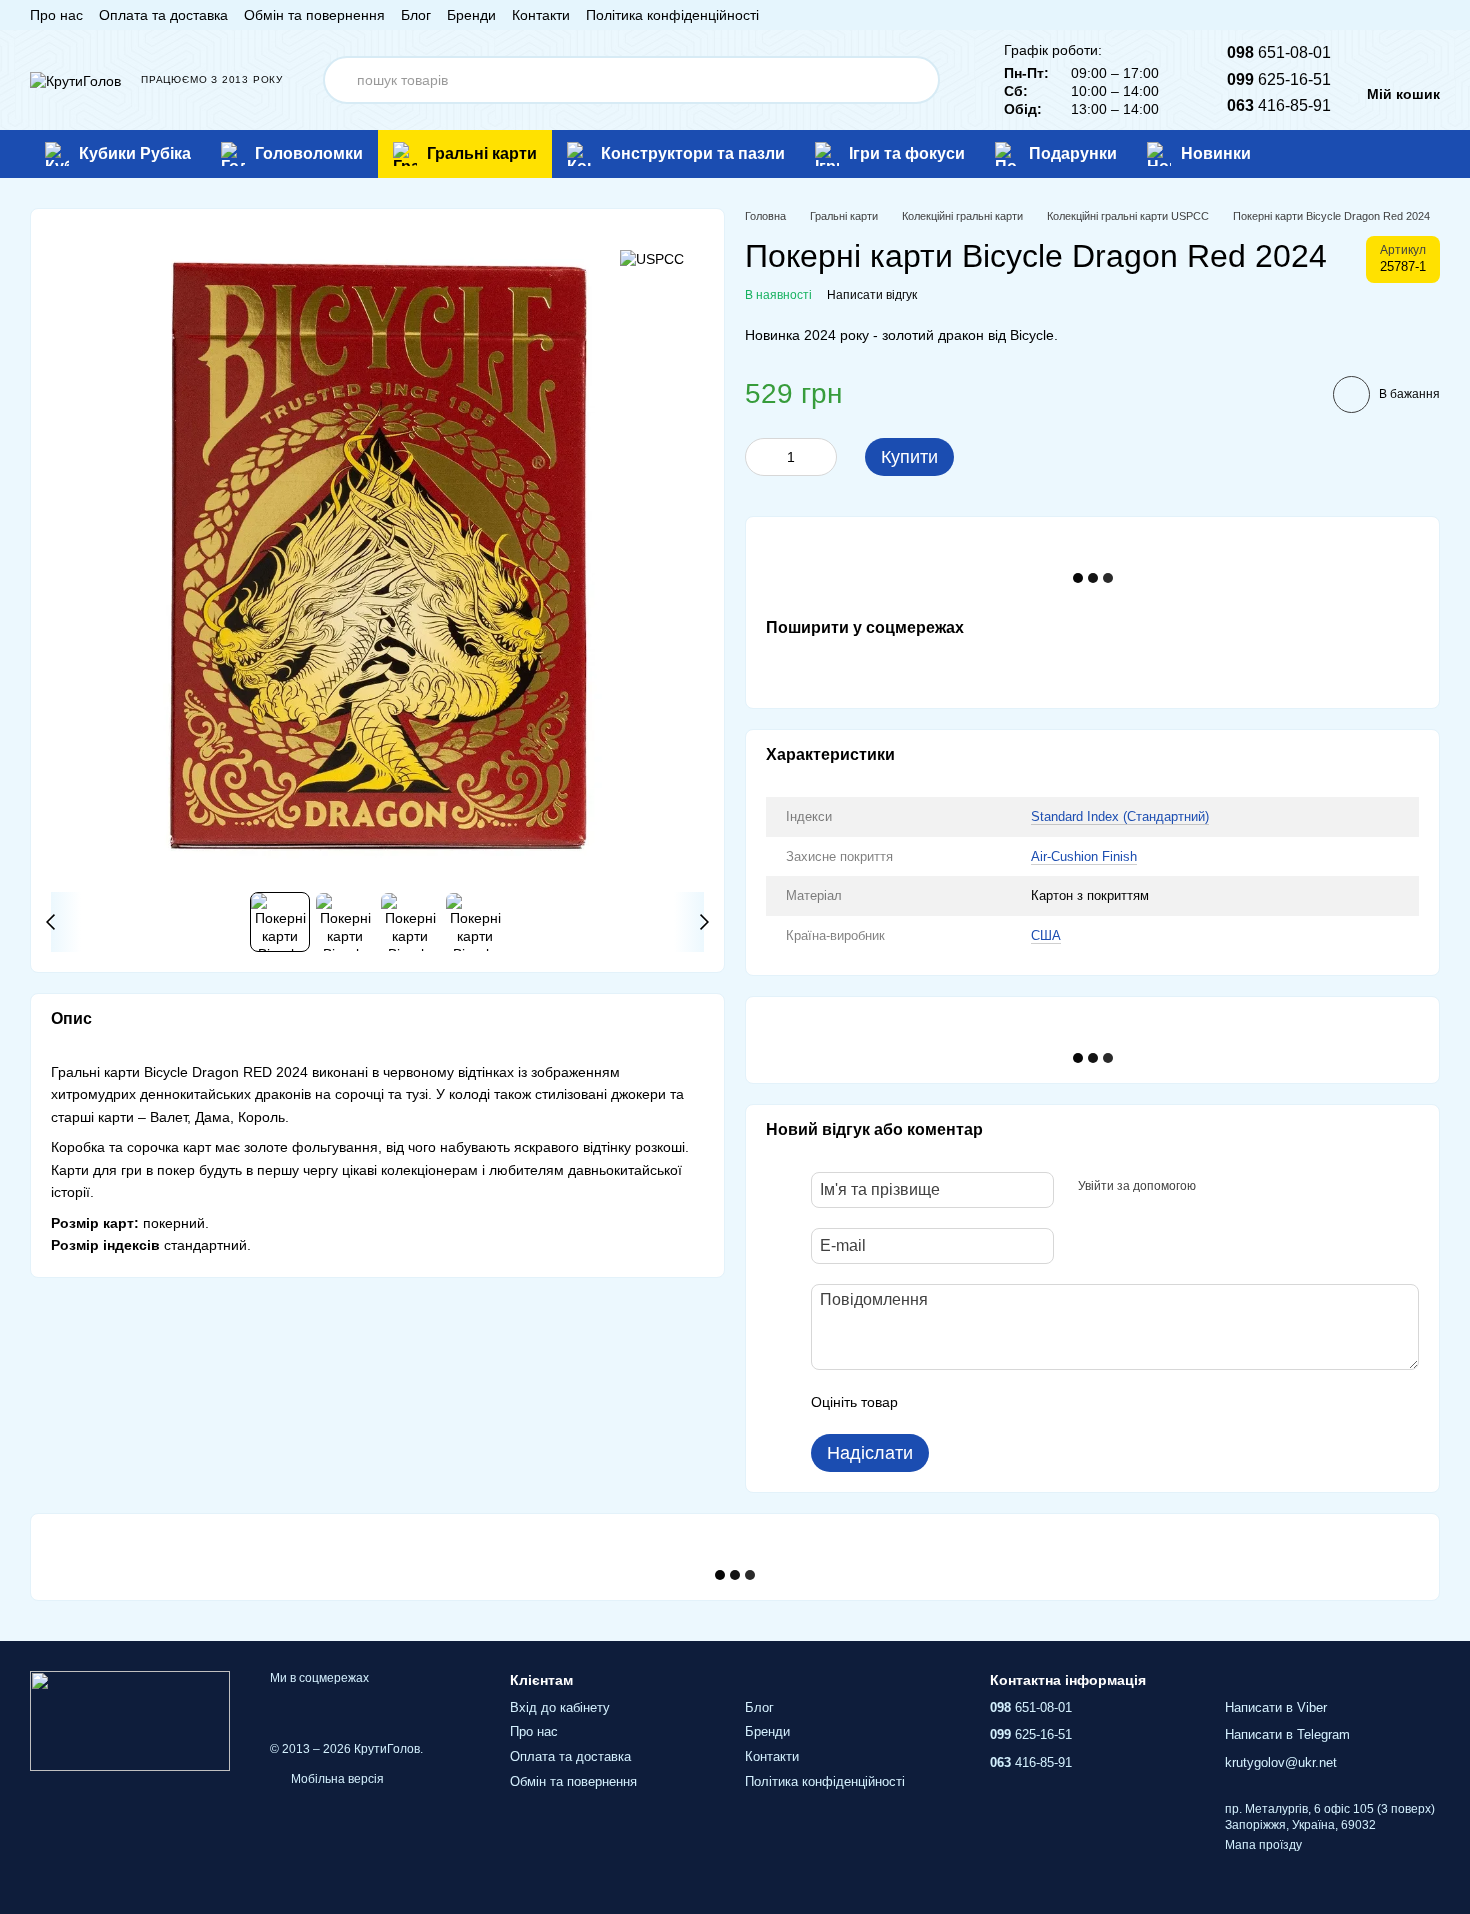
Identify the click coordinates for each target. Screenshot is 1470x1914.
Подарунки (1073, 153)
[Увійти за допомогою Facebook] (1218, 1187)
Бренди (471, 15)
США (1046, 935)
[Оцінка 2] (963, 1402)
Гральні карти (482, 153)
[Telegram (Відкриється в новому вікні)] (1408, 15)
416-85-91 (1279, 105)
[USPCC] (652, 258)
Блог (416, 15)
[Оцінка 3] (995, 1402)
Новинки (1216, 153)
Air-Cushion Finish (1084, 856)
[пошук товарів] (916, 80)
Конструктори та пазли (693, 153)
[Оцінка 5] (1059, 1402)
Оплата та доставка (163, 15)
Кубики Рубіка (135, 153)
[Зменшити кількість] (760, 457)
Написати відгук (872, 295)
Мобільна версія (336, 1779)
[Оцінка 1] (931, 1402)
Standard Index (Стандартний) (1120, 816)
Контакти (541, 15)
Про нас (56, 15)
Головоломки (309, 153)
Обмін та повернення (314, 15)
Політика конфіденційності (672, 15)
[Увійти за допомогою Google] (1250, 1187)
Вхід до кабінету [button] (560, 1707)
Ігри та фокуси (907, 153)
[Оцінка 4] (1027, 1402)
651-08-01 (1279, 52)
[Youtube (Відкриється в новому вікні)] (1384, 15)
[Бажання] (1394, 154)
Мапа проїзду (1263, 1845)
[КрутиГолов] (130, 1721)
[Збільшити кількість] (822, 457)
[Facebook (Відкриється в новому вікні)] (1360, 15)
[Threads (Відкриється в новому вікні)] (1432, 15)
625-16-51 (1279, 79)
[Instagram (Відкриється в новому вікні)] (1336, 15)
